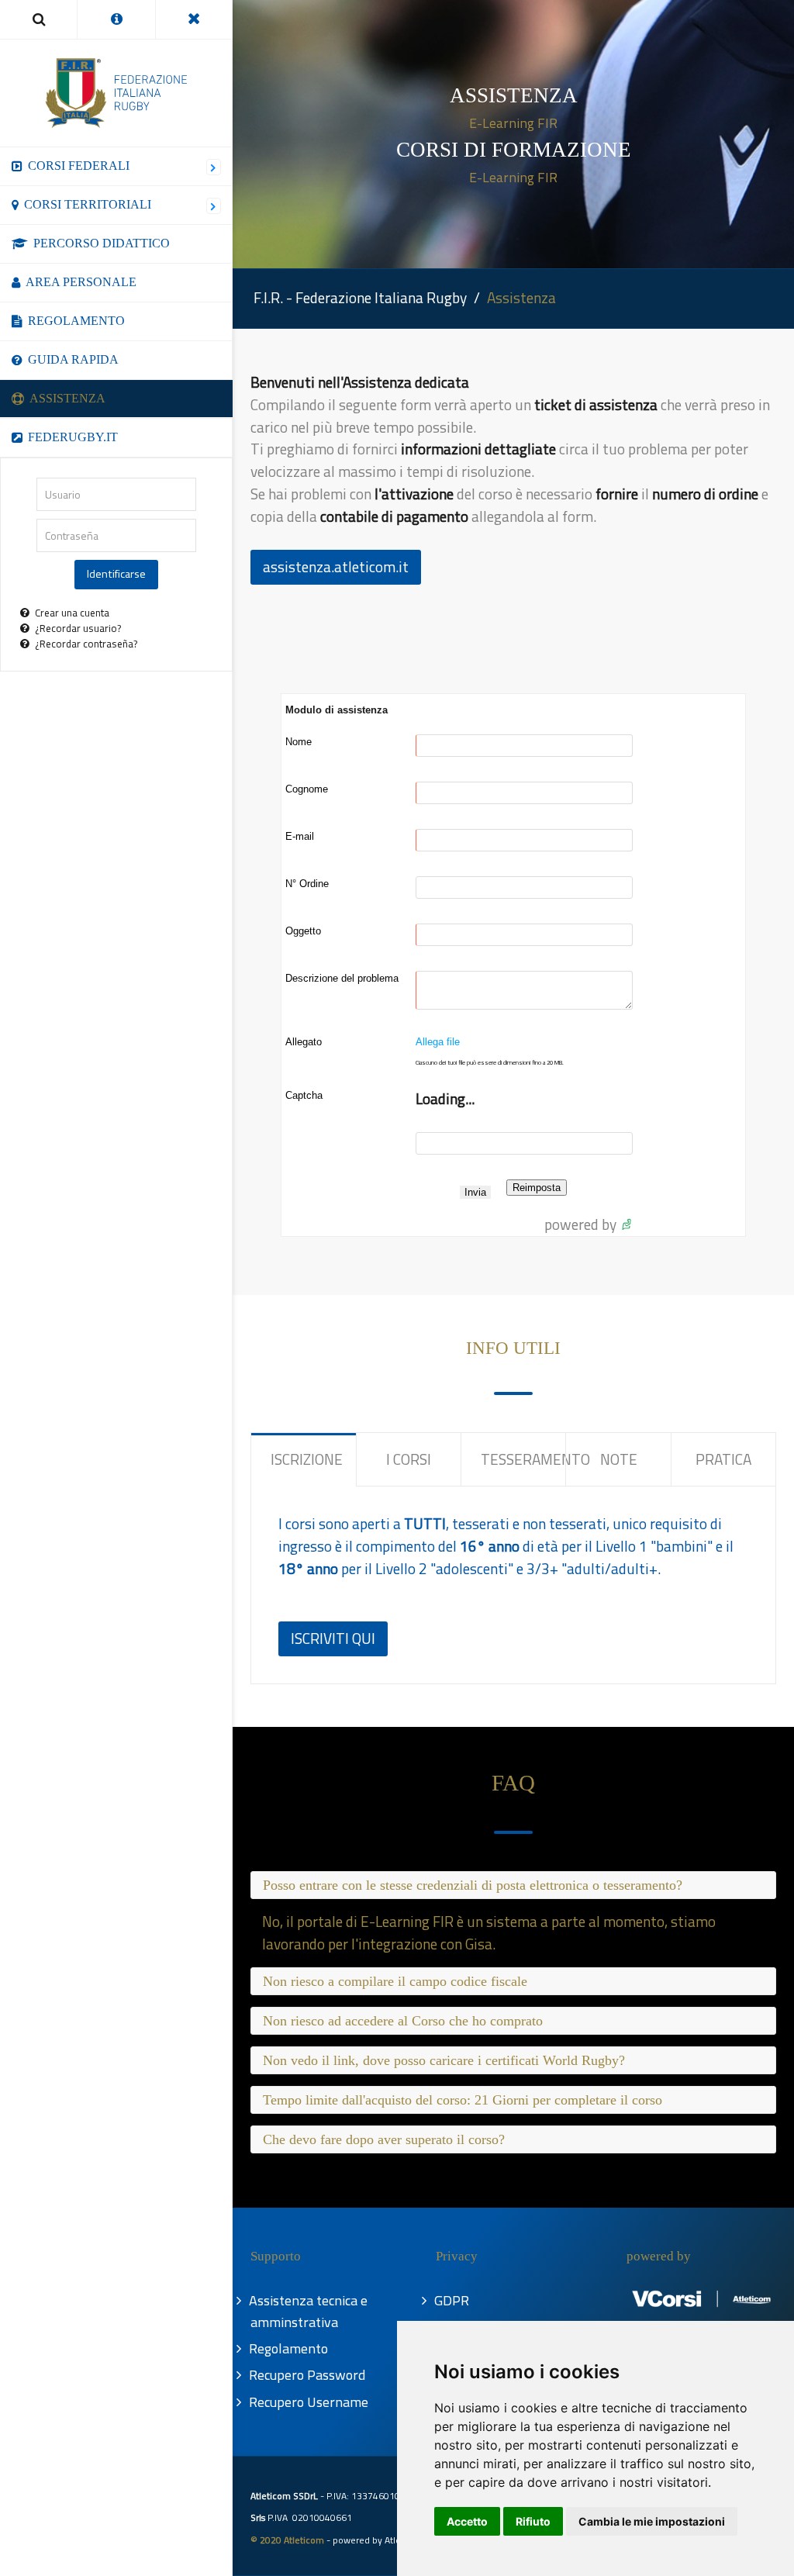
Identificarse (116, 574)
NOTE (619, 1459)
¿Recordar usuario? (78, 628)
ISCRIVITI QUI (333, 1638)
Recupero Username (309, 2402)
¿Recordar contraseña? (86, 644)
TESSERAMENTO (523, 1459)
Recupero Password (308, 2375)
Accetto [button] (467, 2521)
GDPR (452, 2300)
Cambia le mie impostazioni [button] (652, 2521)
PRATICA (723, 1459)
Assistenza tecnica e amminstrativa (309, 2311)
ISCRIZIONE (307, 1459)
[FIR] (116, 93)
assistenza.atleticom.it (336, 566)
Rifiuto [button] (533, 2521)
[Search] (38, 19)
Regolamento (289, 2348)
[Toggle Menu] (194, 19)
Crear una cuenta (72, 613)
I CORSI (409, 1459)
